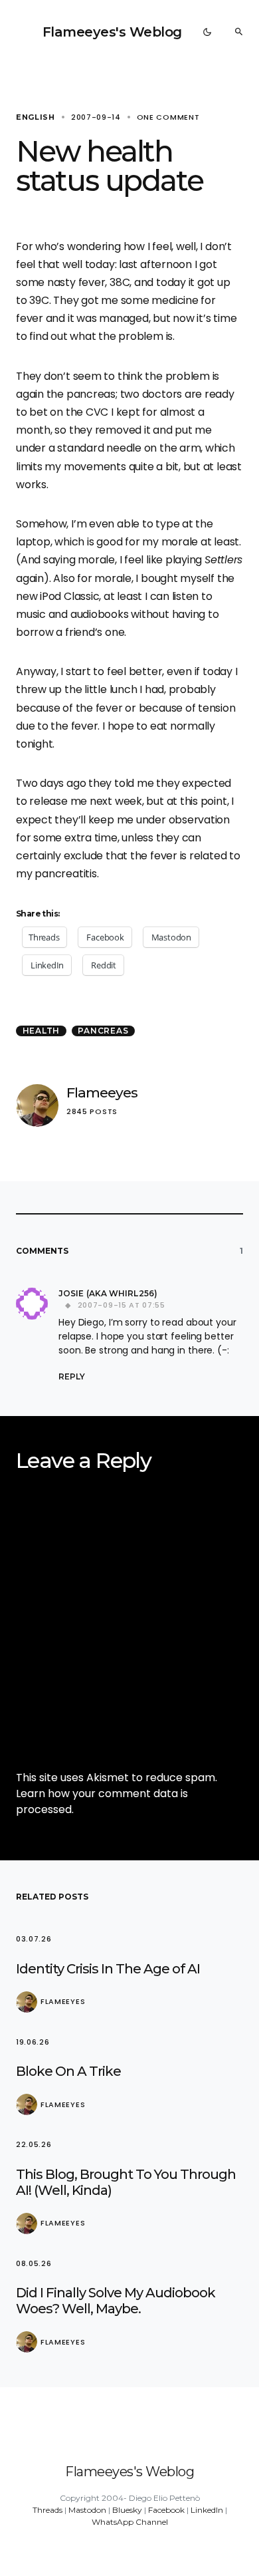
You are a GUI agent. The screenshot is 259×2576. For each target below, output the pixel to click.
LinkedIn (207, 2510)
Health (42, 1031)
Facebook (166, 2510)
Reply (72, 1376)
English (36, 117)
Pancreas (103, 1031)
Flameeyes (102, 1092)
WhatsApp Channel (130, 2522)
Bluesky (127, 2510)
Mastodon (87, 2510)
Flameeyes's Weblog (112, 32)
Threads (47, 2510)
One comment (168, 117)
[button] (207, 32)
